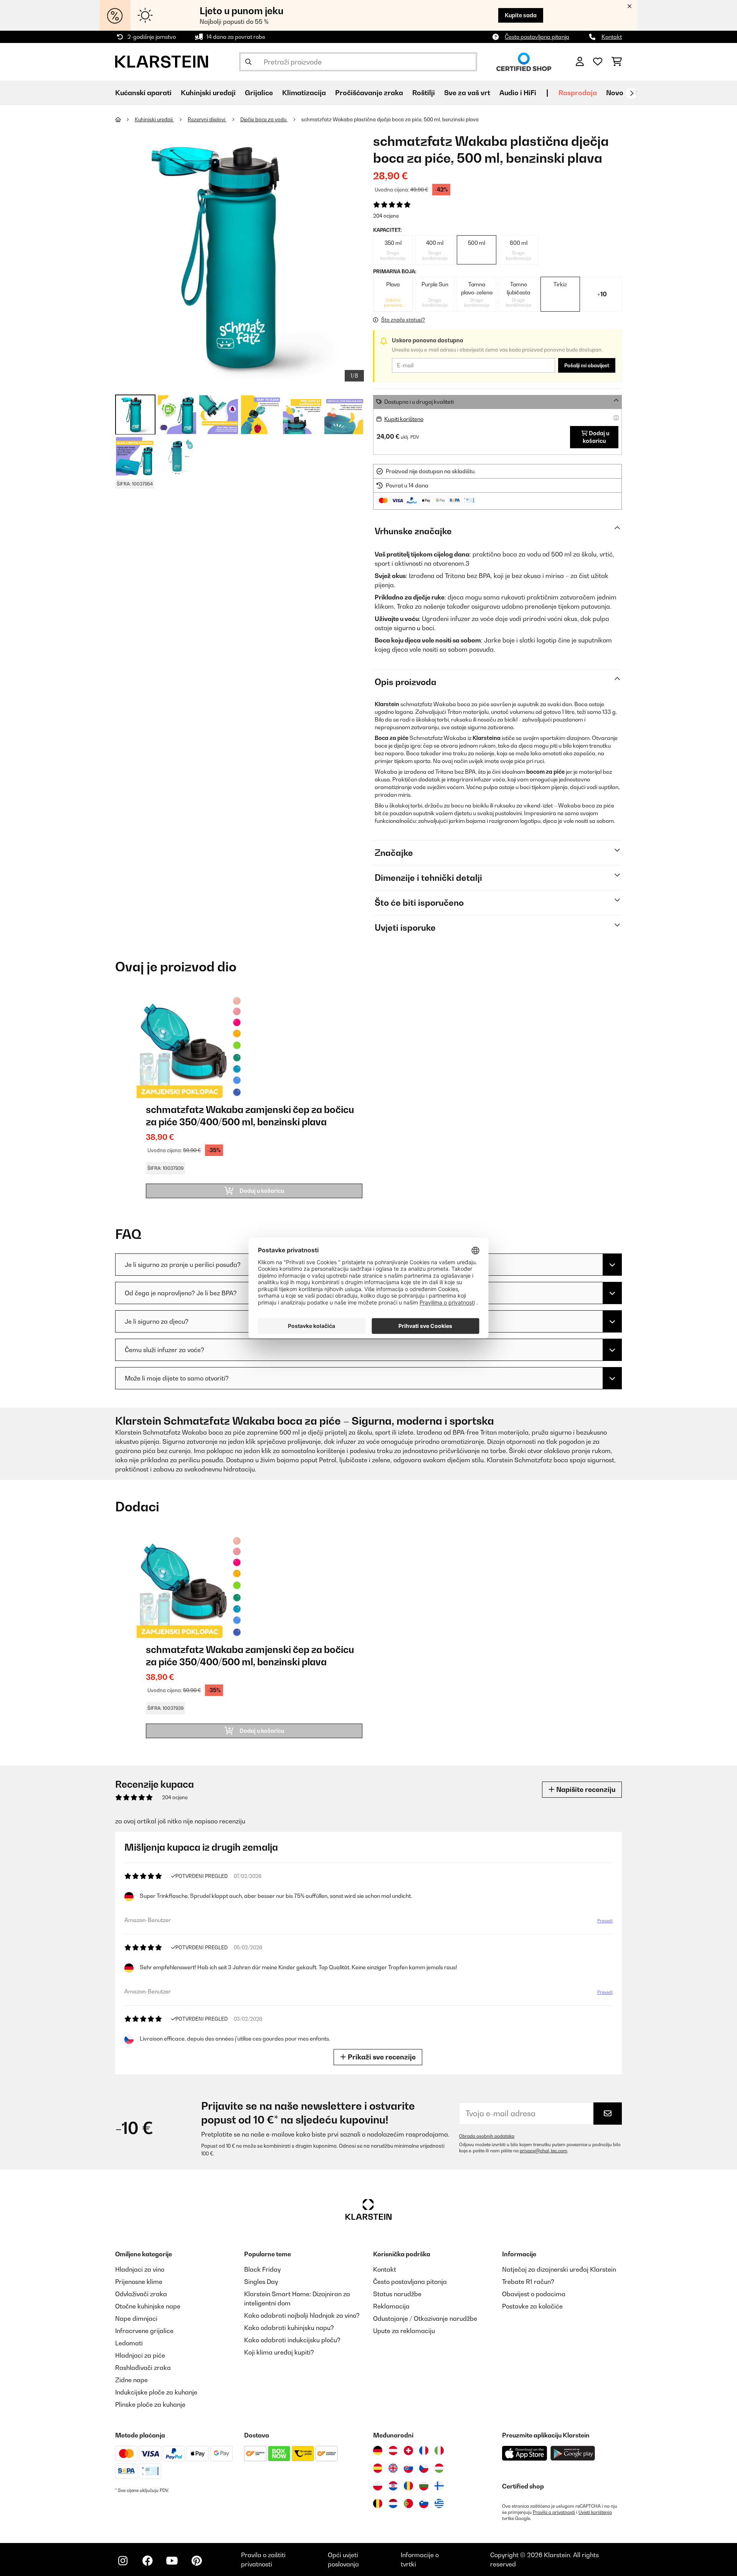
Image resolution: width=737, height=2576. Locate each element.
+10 (602, 294)
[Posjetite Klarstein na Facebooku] (147, 2561)
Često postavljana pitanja (537, 37)
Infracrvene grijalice (144, 2331)
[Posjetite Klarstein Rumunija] (408, 2486)
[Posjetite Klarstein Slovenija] (424, 2503)
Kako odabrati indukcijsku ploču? (292, 2340)
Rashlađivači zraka (143, 2368)
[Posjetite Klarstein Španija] (378, 2468)
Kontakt (612, 37)
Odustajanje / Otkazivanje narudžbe (425, 2318)
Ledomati (129, 2343)
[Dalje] (631, 93)
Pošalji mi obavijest (587, 365)
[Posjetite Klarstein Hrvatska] (393, 2486)
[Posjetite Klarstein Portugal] (408, 2503)
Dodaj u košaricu (596, 437)
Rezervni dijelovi (207, 119)
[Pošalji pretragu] (248, 62)
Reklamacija (391, 2306)
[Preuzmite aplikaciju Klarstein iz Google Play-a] (573, 2453)
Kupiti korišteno (404, 419)
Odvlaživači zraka (141, 2294)
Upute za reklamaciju (404, 2331)
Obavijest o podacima (534, 2294)
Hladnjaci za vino (140, 2269)
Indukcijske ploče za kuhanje (156, 2392)
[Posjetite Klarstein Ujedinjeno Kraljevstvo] (393, 2468)
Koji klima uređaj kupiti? (279, 2352)
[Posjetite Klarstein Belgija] (378, 2503)
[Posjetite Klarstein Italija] (439, 2451)
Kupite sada (521, 15)
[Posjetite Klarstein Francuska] (424, 2451)
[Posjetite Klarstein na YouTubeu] (172, 2561)
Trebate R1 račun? (528, 2282)
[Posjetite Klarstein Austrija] (393, 2451)
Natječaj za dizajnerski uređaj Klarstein (559, 2269)
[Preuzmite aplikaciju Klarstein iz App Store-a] (525, 2453)
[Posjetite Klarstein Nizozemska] (393, 2503)
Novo (615, 93)
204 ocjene (386, 216)
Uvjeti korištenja (595, 2512)
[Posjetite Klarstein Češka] (424, 2468)
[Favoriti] (598, 62)
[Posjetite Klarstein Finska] (439, 2486)
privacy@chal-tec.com (544, 2151)
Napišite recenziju (585, 1789)
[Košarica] (617, 62)
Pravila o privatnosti (554, 2512)
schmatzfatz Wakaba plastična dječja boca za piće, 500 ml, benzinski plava (390, 119)
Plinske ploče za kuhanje (150, 2404)
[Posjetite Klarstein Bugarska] (424, 2486)
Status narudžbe (397, 2294)
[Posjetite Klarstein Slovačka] (408, 2468)
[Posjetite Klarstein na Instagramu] (123, 2561)
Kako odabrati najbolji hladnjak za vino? (302, 2315)
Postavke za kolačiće (532, 2306)
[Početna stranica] (125, 119)
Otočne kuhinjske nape (148, 2306)
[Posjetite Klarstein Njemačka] (378, 2451)
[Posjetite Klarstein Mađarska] (439, 2468)
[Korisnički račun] (580, 62)
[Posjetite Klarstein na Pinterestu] (197, 2561)
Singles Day (261, 2282)
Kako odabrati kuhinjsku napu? (289, 2328)
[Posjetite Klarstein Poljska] (378, 2486)
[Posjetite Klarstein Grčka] (439, 2504)
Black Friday (262, 2269)
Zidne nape (131, 2380)
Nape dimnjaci (136, 2318)
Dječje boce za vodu (264, 119)
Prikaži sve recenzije (381, 2057)
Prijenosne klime (139, 2282)
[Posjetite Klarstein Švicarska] (408, 2451)
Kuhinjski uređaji (154, 119)
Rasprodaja (578, 93)
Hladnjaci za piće (140, 2355)
